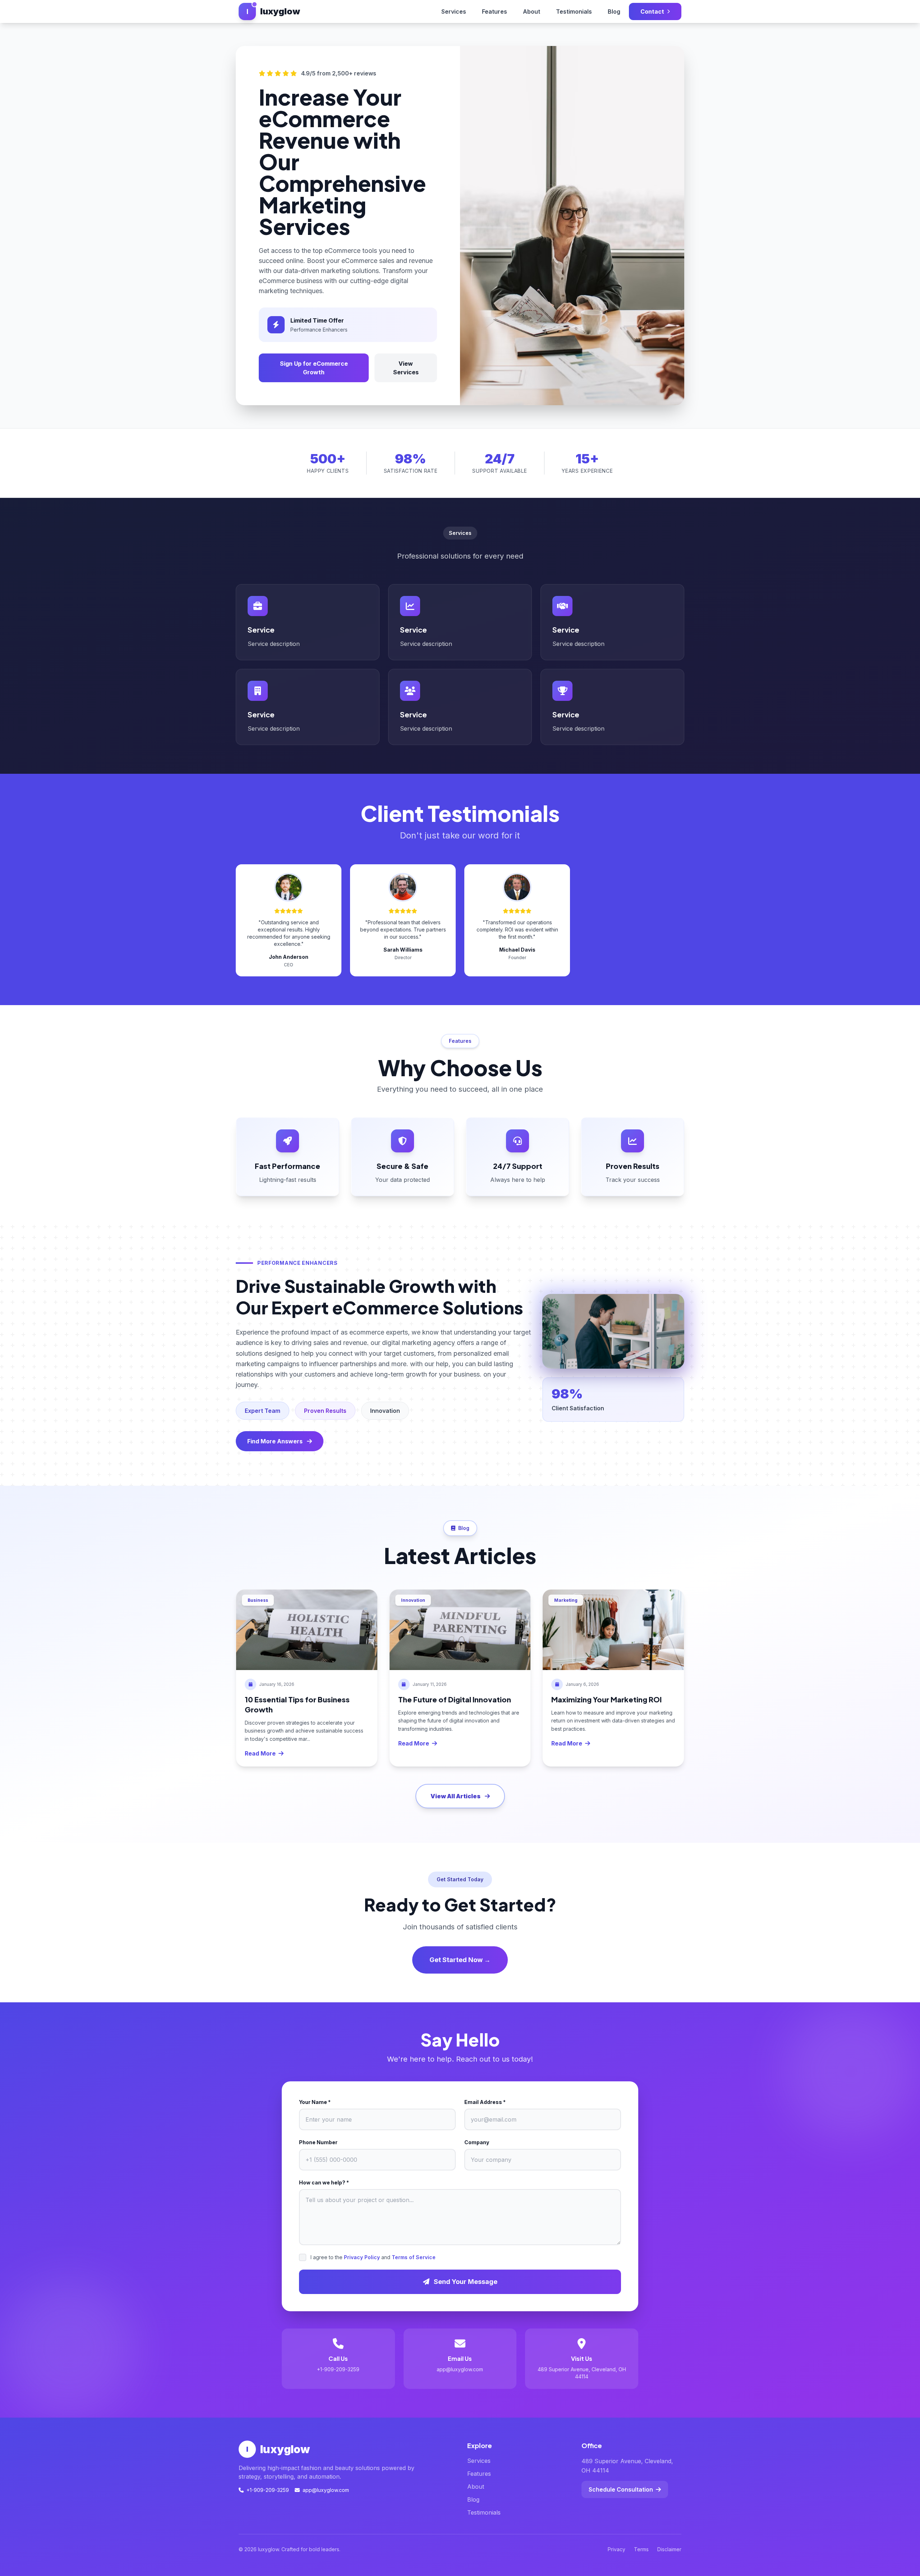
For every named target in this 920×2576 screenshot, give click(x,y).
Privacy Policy (362, 2257)
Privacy (617, 2549)
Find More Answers (275, 1441)
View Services (406, 368)
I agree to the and (373, 2257)
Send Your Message (465, 2282)
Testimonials (574, 11)
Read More (260, 1753)
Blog (614, 11)
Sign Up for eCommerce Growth (314, 368)
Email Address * (485, 2102)
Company (477, 2142)
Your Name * (315, 2102)
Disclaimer (669, 2549)
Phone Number (318, 2142)
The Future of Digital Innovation (455, 1699)
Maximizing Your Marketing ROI (606, 1699)
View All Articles (456, 1796)
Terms (641, 2549)
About (532, 11)
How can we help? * (324, 2182)
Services (454, 11)
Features (494, 11)
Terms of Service (414, 2257)
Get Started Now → (460, 1960)
